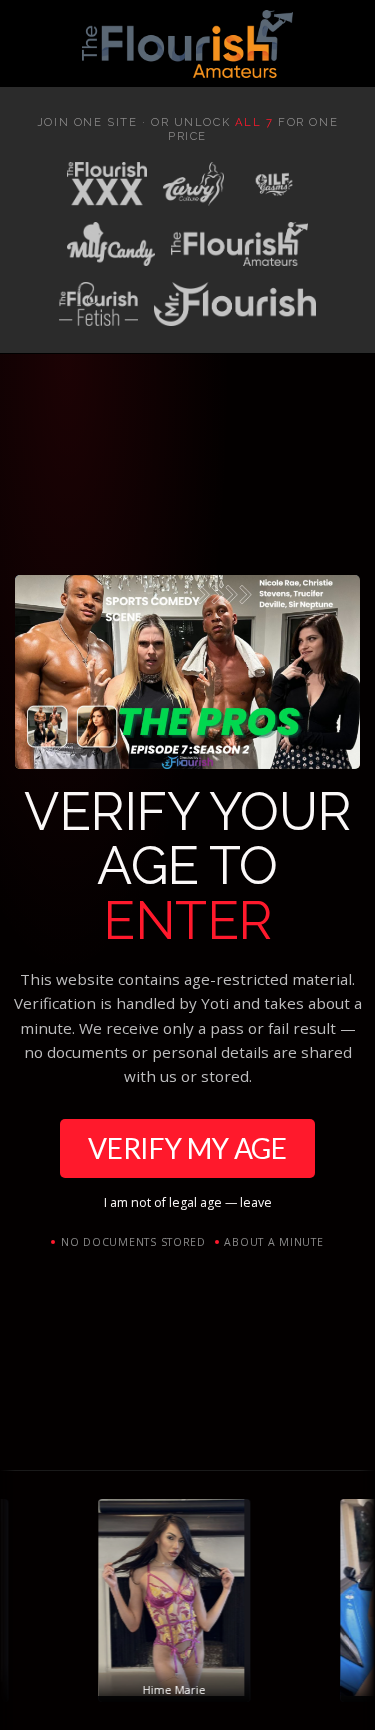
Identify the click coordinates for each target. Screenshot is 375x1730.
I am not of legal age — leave (188, 1202)
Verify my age (187, 1148)
